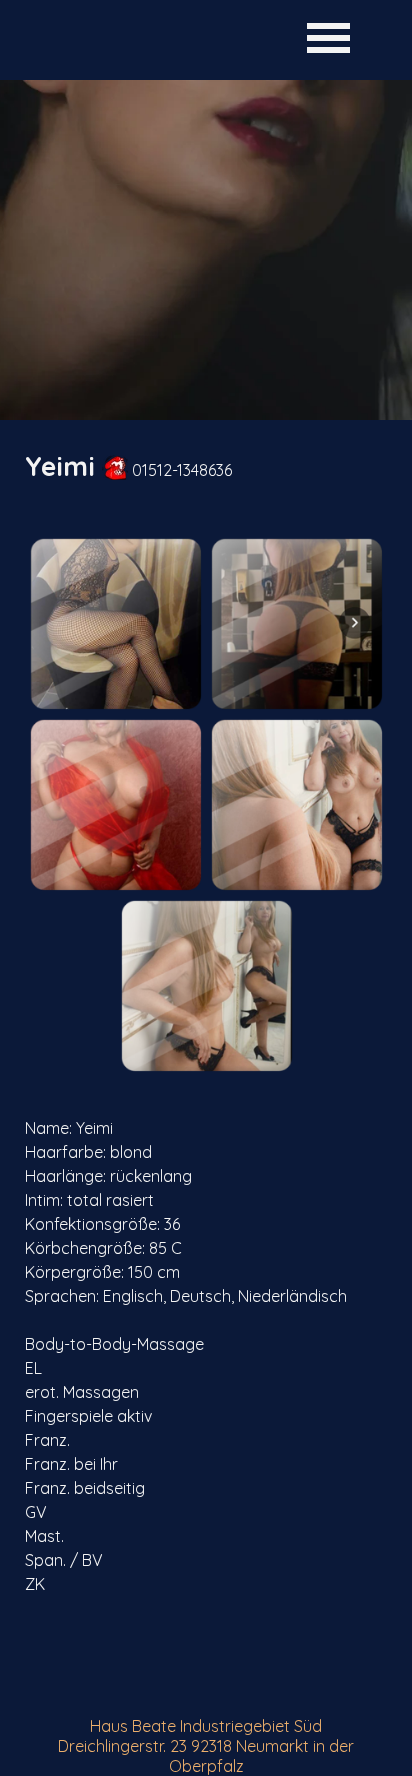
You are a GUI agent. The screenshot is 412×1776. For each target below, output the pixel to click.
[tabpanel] (206, 466)
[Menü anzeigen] (328, 37)
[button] (115, 623)
